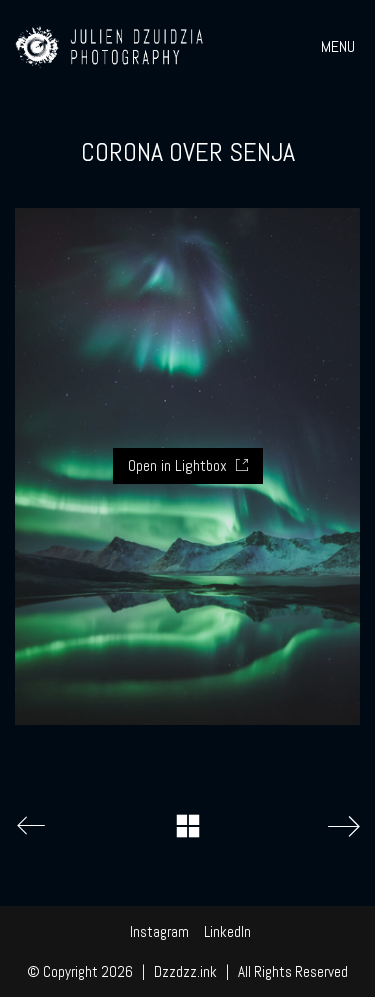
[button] (340, 47)
